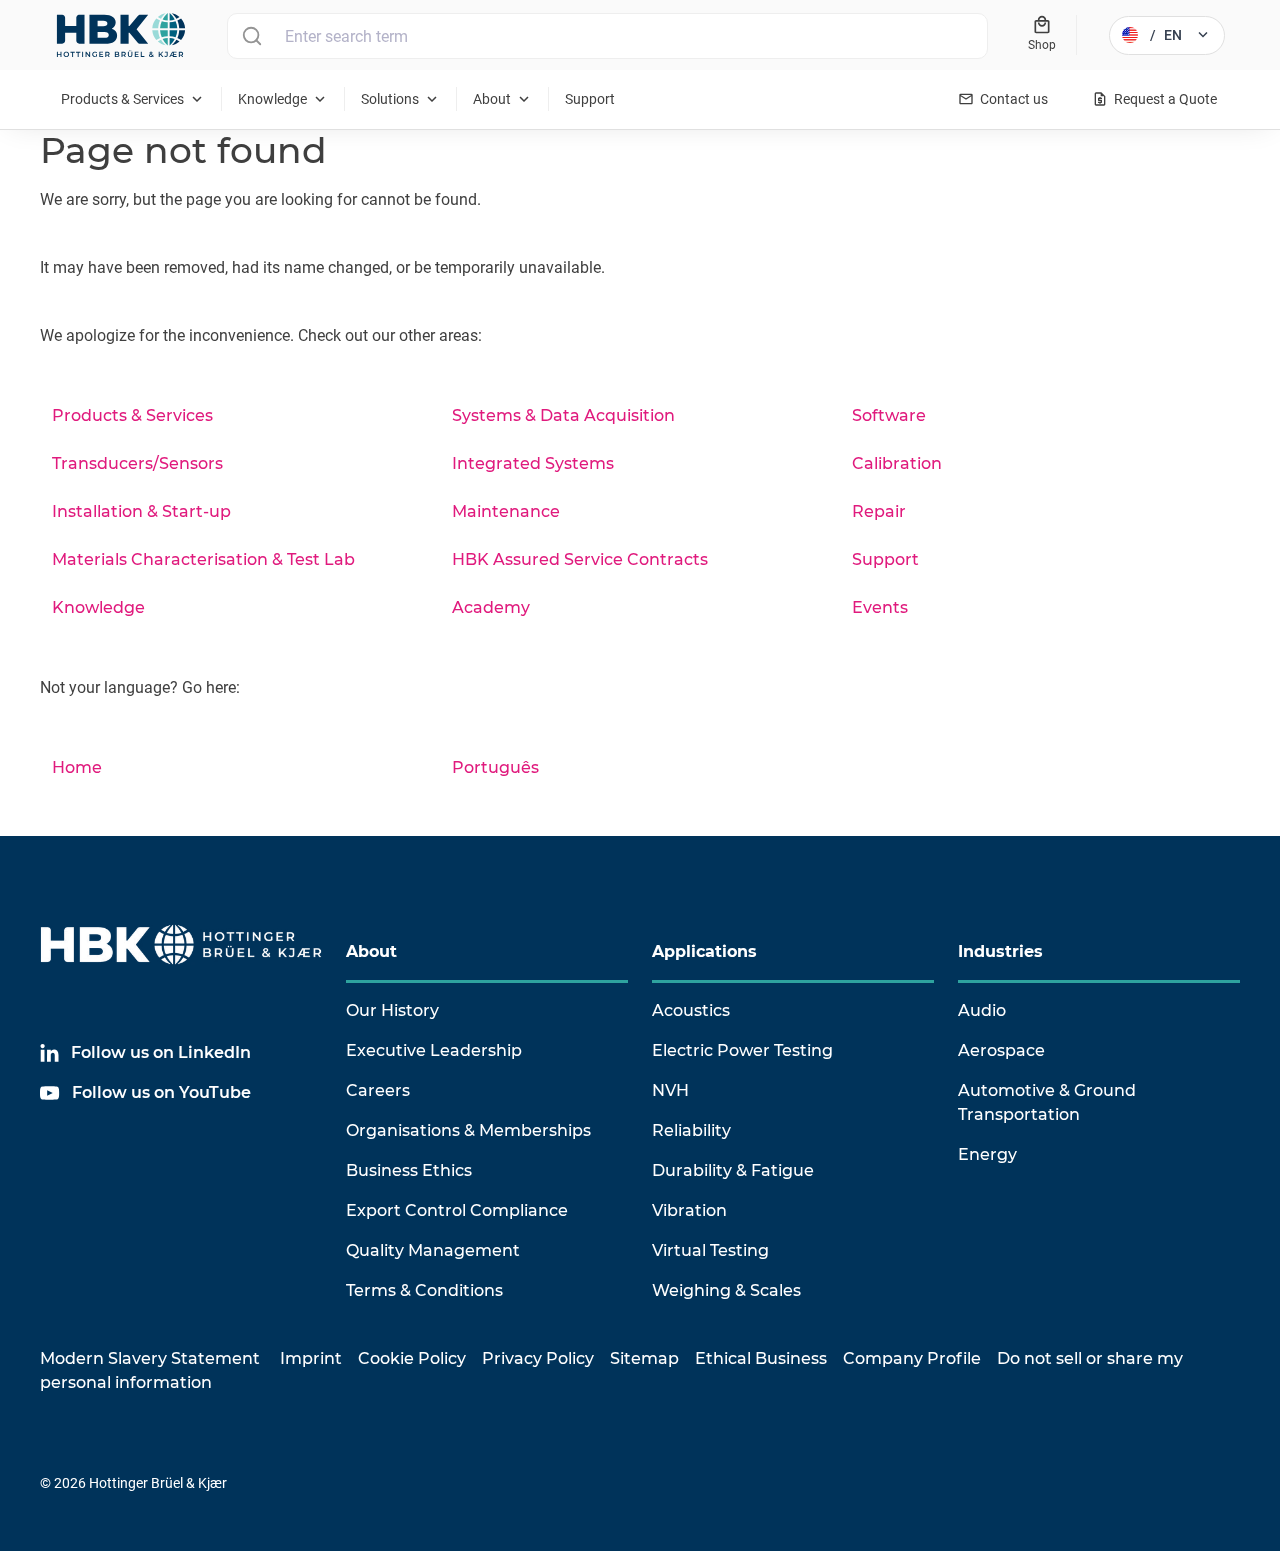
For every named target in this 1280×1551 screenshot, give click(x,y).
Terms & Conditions (424, 1290)
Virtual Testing (710, 1250)
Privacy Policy (538, 1358)
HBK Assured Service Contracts (580, 559)
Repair (879, 511)
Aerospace (1001, 1050)
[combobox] (607, 36)
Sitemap (644, 1358)
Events (880, 607)
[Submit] (251, 36)
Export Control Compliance (457, 1210)
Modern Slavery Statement (150, 1358)
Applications (704, 951)
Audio (982, 1010)
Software (889, 415)
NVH (670, 1090)
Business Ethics (409, 1170)
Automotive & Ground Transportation (1047, 1102)
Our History (392, 1010)
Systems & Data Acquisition (563, 415)
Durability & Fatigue (733, 1170)
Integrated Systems (533, 463)
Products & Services (132, 415)
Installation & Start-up (141, 511)
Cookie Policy (412, 1358)
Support (885, 559)
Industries (1000, 951)
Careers (378, 1090)
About (371, 951)
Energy (987, 1154)
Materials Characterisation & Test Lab (203, 559)
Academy (491, 607)
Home (77, 767)
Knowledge (98, 607)
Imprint (311, 1358)
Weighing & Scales (726, 1290)
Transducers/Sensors (137, 463)
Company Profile (912, 1358)
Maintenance (506, 511)
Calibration (897, 463)
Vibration (689, 1210)
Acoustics (691, 1010)
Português (495, 767)
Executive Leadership (434, 1050)
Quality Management (433, 1250)
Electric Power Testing (742, 1050)
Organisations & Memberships (468, 1130)
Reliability (691, 1130)
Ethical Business (761, 1358)
